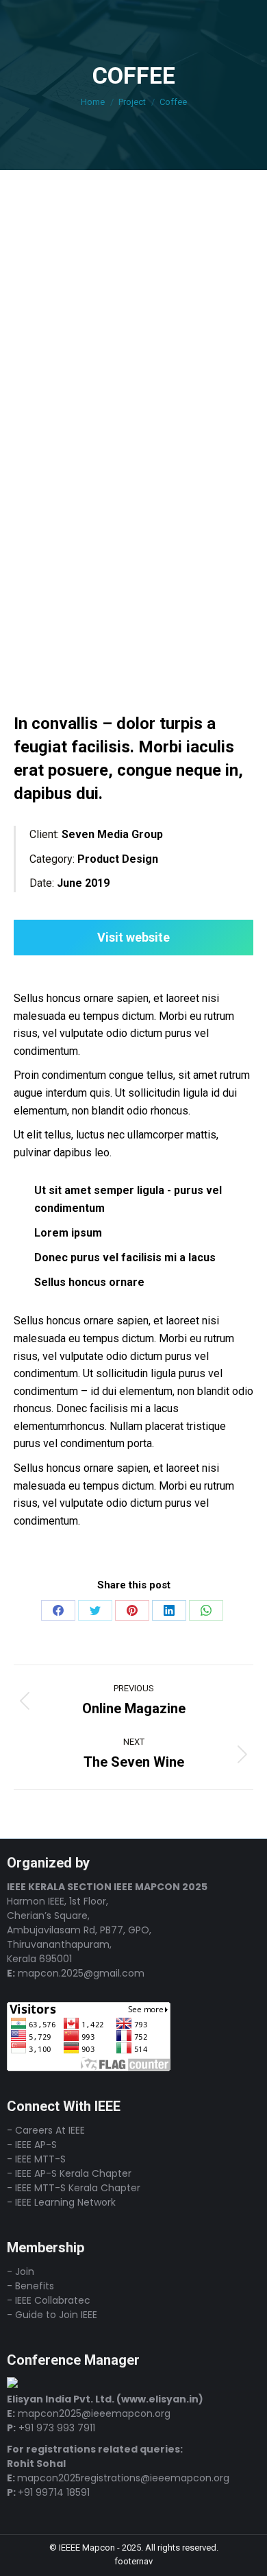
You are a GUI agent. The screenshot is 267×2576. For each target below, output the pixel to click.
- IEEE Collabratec (49, 2300)
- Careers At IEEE (46, 2130)
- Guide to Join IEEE (52, 2315)
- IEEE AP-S (32, 2145)
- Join (21, 2271)
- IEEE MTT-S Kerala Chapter (74, 2188)
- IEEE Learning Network (61, 2202)
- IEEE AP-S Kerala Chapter (69, 2173)
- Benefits (30, 2286)
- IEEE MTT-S (36, 2159)
